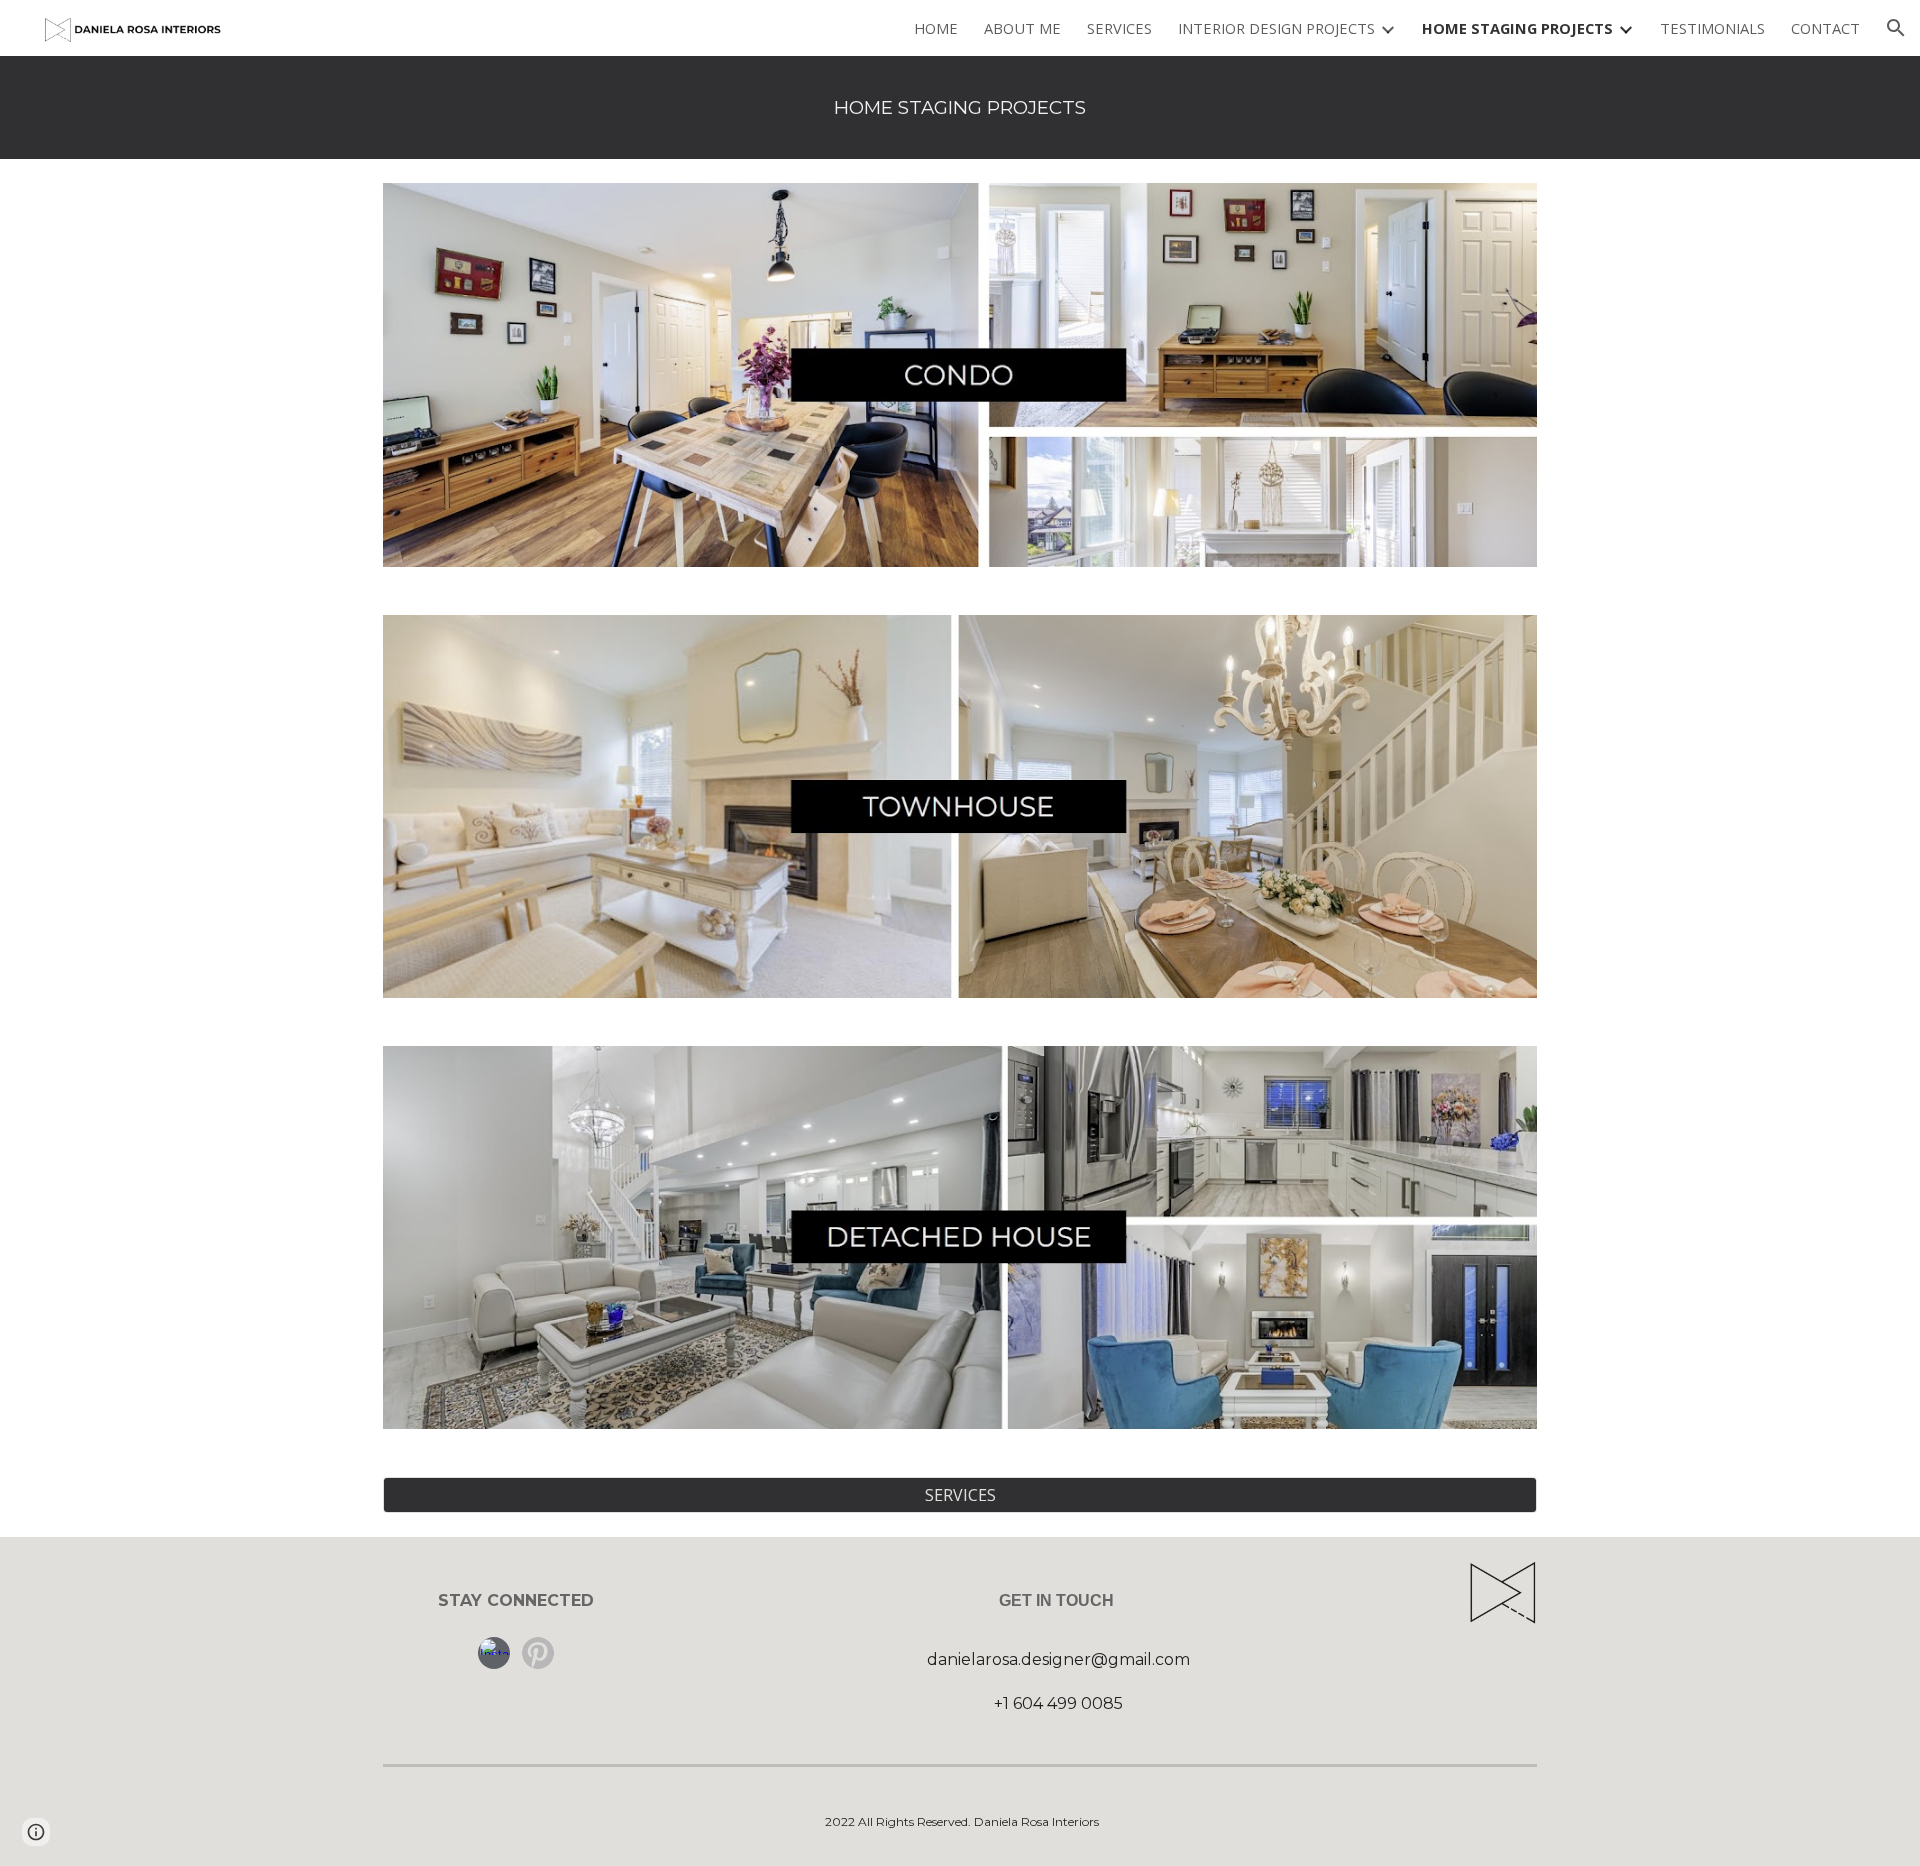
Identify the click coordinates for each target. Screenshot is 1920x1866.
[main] (960, 107)
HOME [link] (936, 28)
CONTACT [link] (1825, 28)
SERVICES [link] (1119, 28)
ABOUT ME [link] (1022, 28)
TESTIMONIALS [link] (1712, 28)
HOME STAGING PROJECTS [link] (1517, 28)
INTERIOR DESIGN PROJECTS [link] (1276, 28)
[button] (1896, 28)
